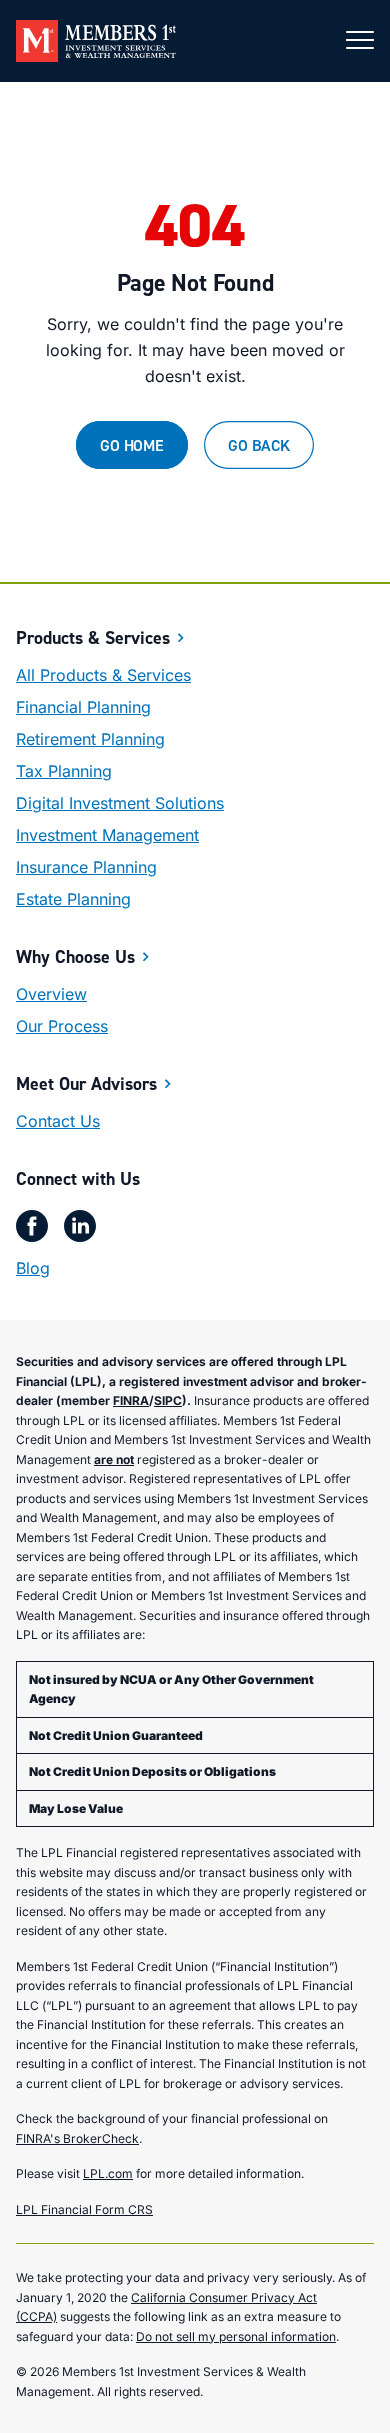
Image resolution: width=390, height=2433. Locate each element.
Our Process (62, 1026)
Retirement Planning (90, 739)
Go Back (259, 445)
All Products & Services (103, 675)
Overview (51, 994)
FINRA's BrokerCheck (77, 2138)
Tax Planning (64, 771)
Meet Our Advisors (86, 1083)
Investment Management (107, 835)
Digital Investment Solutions (120, 803)
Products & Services (93, 637)
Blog (33, 1268)
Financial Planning (83, 707)
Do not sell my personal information (236, 2336)
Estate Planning (73, 899)
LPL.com (108, 2173)
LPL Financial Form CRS (84, 2209)
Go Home (132, 445)
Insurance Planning (86, 867)
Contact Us (58, 1121)
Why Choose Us (75, 956)
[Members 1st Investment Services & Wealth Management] (96, 41)
